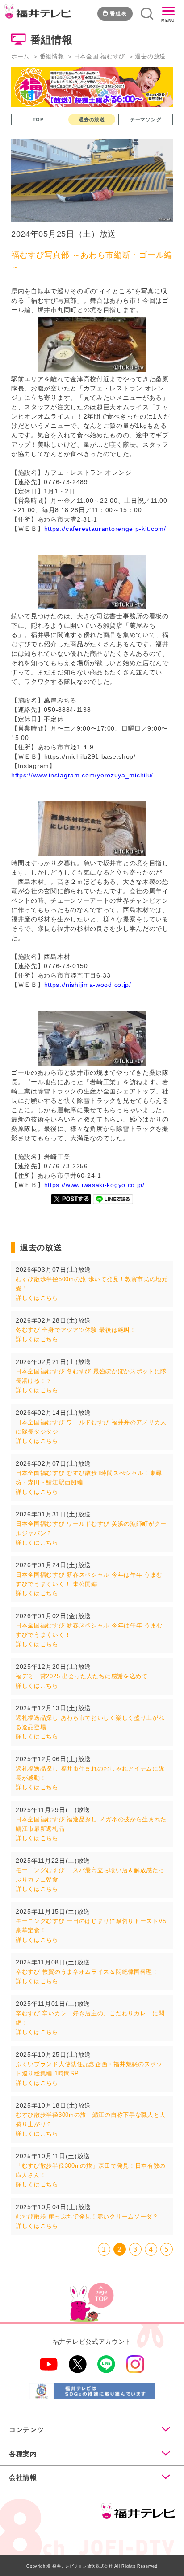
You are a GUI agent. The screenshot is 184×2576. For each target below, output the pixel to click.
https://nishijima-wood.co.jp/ (88, 985)
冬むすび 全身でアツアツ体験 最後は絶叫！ (76, 1330)
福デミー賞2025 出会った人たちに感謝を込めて (82, 1676)
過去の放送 (92, 119)
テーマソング (146, 119)
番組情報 (52, 56)
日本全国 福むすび (100, 56)
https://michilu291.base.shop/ (90, 756)
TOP (38, 119)
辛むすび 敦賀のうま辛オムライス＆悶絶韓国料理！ (87, 1972)
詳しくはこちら (37, 1298)
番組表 (119, 13)
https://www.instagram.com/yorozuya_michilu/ (82, 775)
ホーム (20, 56)
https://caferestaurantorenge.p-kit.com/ (105, 529)
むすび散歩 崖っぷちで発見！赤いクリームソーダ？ (87, 2217)
